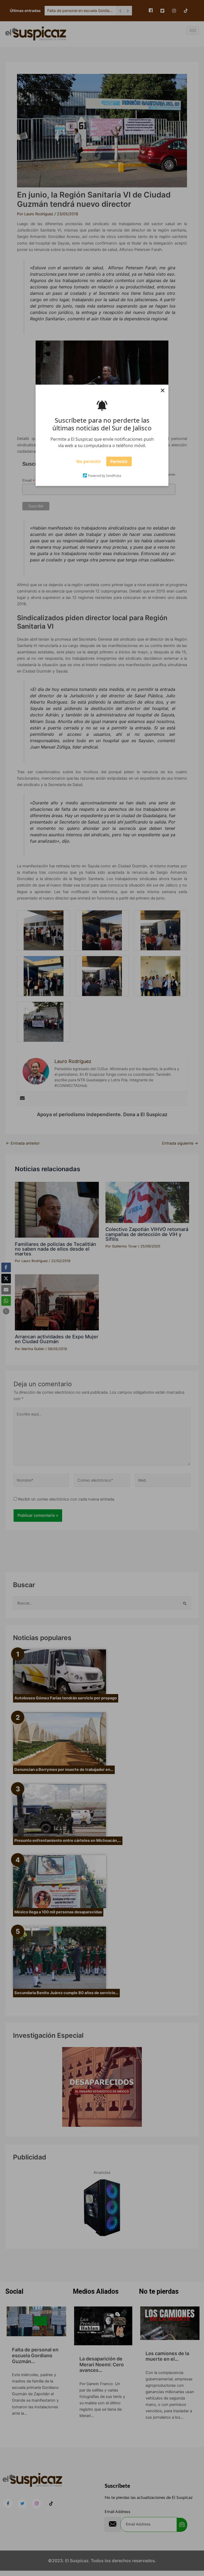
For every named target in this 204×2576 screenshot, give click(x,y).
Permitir (119, 463)
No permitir (89, 463)
